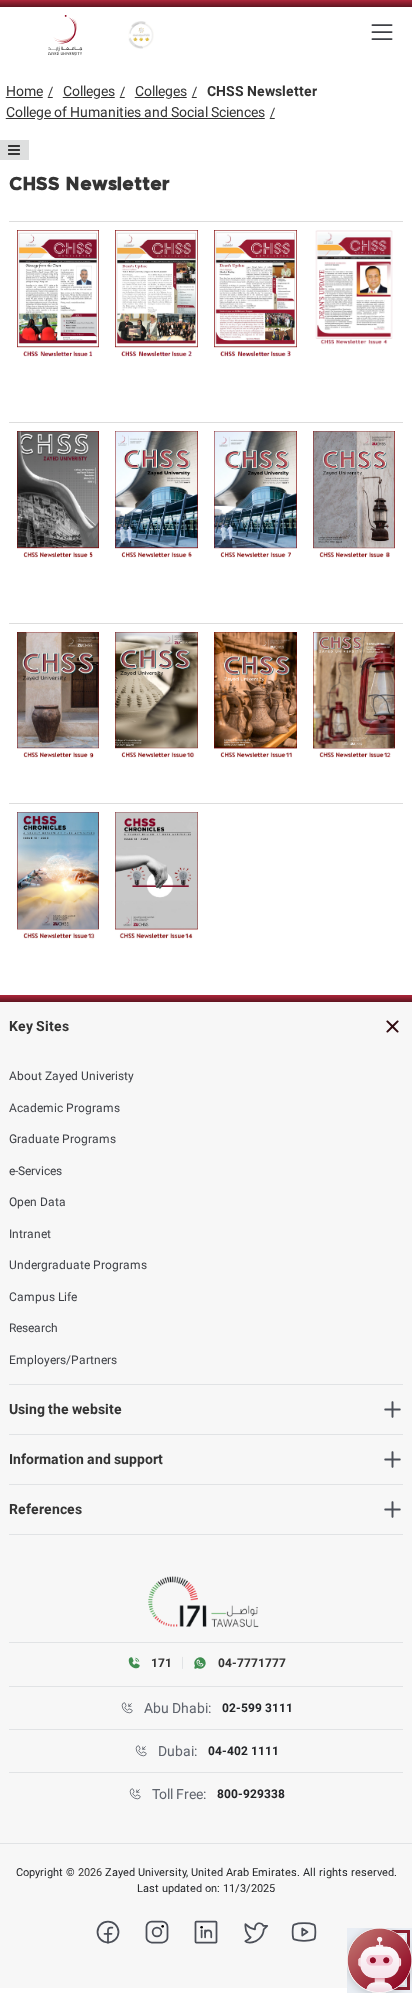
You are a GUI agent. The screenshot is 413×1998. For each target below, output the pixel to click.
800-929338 (251, 1794)
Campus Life (43, 1297)
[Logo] (65, 35)
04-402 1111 (243, 1751)
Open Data (37, 1202)
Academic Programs (64, 1108)
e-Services (35, 1171)
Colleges (89, 91)
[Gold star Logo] (141, 35)
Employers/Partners (63, 1360)
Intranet (30, 1234)
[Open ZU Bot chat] (379, 1960)
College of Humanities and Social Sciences (135, 112)
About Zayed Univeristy (71, 1076)
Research (33, 1328)
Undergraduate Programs (78, 1265)
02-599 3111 (257, 1708)
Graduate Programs (62, 1139)
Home (24, 91)
